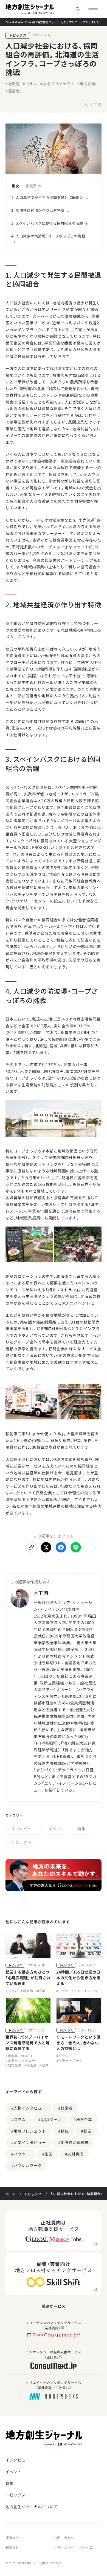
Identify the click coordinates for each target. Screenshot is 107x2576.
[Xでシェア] (46, 1547)
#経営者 (13, 91)
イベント (56, 1829)
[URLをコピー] (31, 1547)
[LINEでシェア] (76, 1547)
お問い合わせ (64, 2538)
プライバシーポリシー (71, 2547)
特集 (81, 1829)
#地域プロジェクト (57, 84)
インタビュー (23, 1829)
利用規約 (12, 2547)
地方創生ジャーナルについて (32, 2507)
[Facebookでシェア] (61, 1547)
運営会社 (12, 2538)
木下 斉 (96, 104)
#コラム (30, 84)
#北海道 (13, 84)
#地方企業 (87, 84)
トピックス (18, 35)
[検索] (78, 9)
